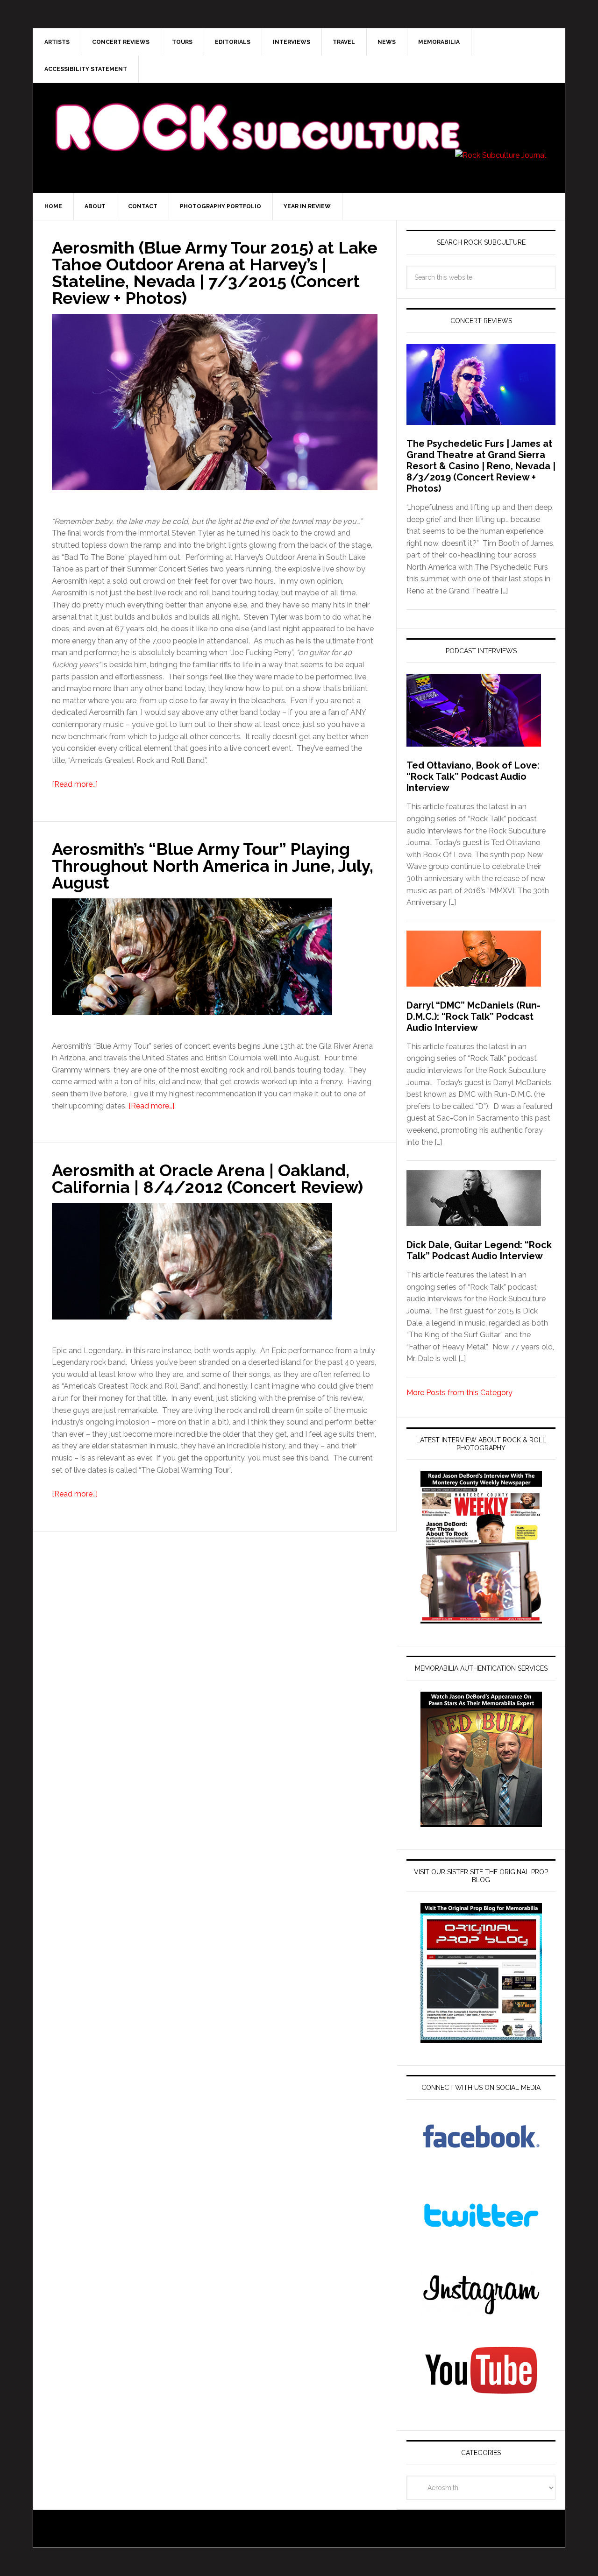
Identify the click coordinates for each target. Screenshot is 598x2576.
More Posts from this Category (459, 1393)
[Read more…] (75, 784)
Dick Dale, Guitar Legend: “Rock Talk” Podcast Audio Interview (479, 1250)
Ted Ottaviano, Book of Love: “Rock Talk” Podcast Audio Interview (473, 776)
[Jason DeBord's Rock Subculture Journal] (257, 113)
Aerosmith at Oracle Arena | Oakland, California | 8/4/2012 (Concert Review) (207, 1179)
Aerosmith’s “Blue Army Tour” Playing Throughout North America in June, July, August (213, 866)
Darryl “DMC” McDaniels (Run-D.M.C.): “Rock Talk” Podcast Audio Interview (473, 1016)
